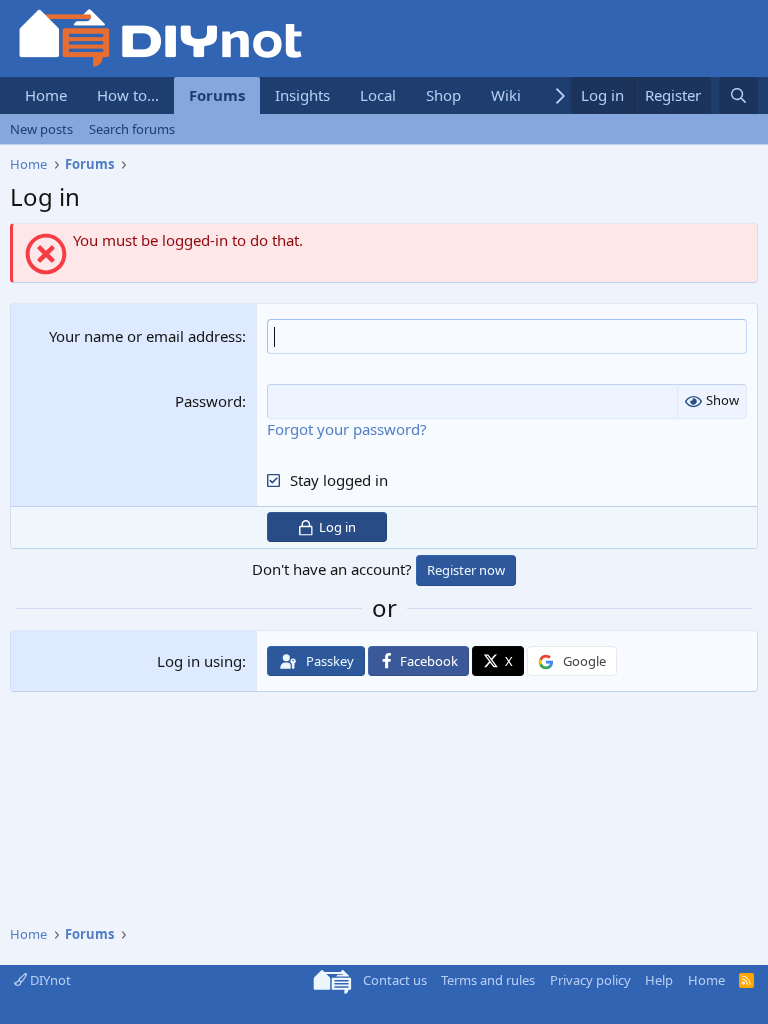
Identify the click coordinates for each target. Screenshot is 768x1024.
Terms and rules (488, 980)
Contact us (395, 980)
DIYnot (49, 980)
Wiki (506, 95)
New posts (41, 129)
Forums (217, 95)
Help (659, 980)
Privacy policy (590, 980)
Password (208, 401)
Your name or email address (145, 336)
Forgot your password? (347, 429)
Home (46, 95)
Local (378, 95)
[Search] (738, 95)
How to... (128, 95)
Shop (443, 95)
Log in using (199, 661)
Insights (302, 95)
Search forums (132, 129)
